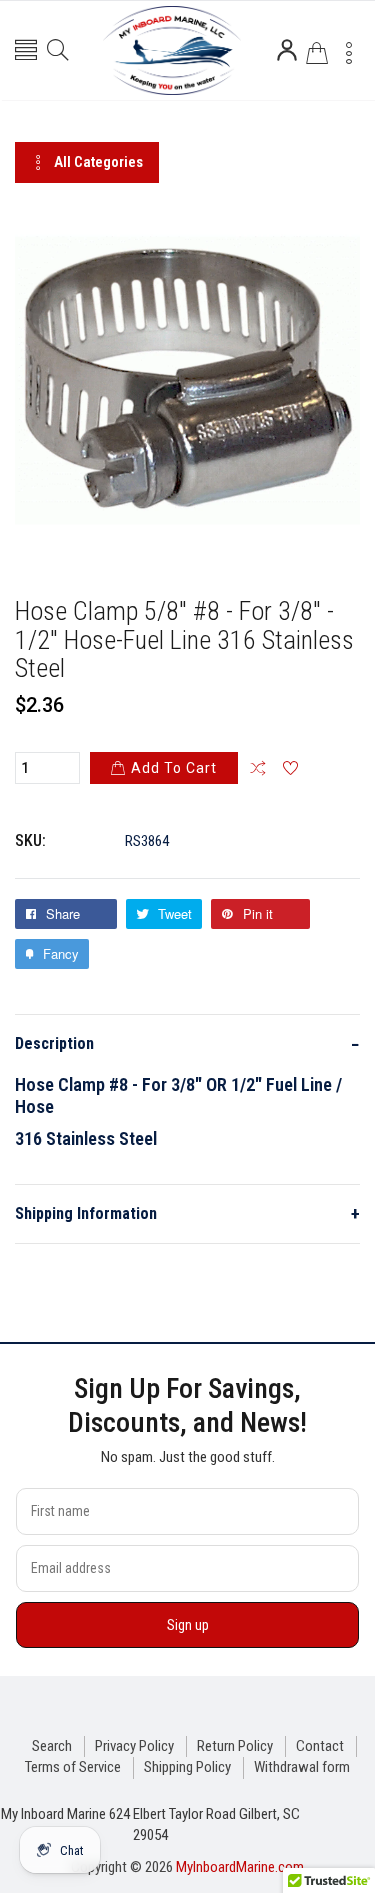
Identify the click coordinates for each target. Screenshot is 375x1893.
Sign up (188, 1625)
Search (52, 1746)
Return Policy (235, 1746)
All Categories (98, 162)
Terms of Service (73, 1767)
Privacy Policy (134, 1746)
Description (187, 1044)
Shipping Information (187, 1213)
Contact (320, 1746)
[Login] (287, 50)
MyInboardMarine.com (240, 1867)
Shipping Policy (187, 1767)
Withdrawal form (302, 1767)
